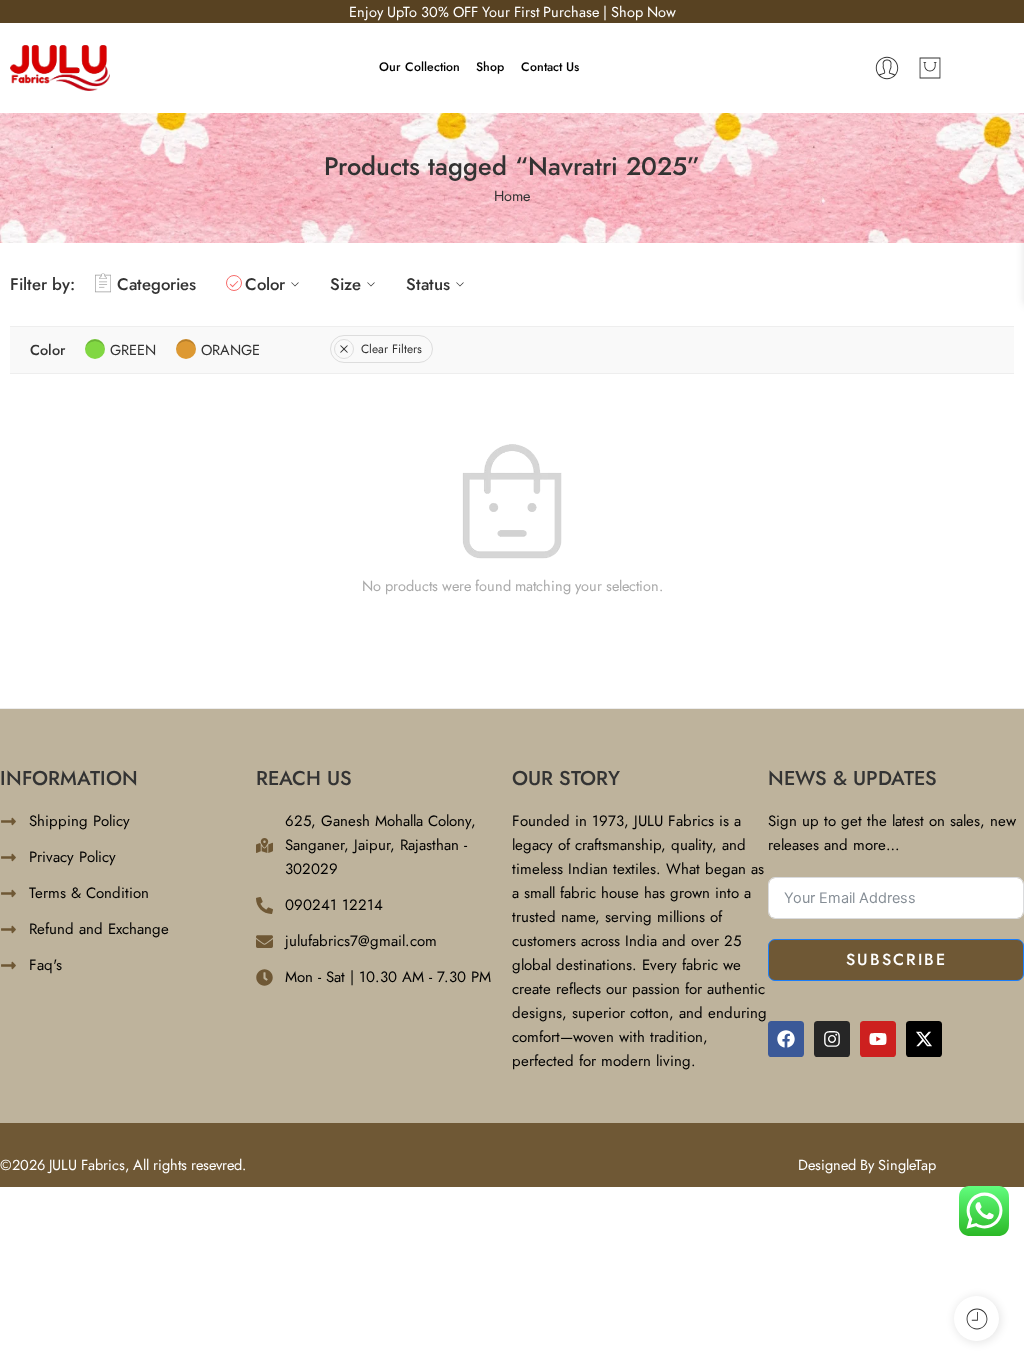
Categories (156, 284)
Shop (490, 67)
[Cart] (930, 68)
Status (428, 284)
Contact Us (550, 67)
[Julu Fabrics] (60, 65)
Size (345, 284)
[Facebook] (786, 1039)
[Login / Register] (887, 68)
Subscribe (896, 959)
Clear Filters (391, 349)
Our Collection (419, 67)
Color (265, 284)
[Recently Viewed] (976, 1318)
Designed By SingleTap (867, 1164)
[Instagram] (832, 1039)
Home (512, 195)
